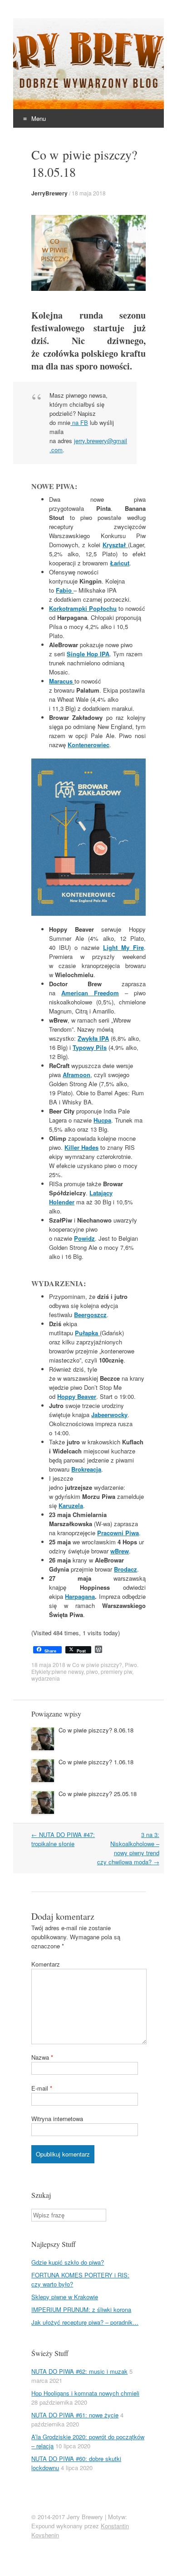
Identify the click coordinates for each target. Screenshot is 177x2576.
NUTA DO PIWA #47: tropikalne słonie (63, 1839)
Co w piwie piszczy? (97, 1665)
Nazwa (42, 2057)
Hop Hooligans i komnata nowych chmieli (85, 2393)
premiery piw (116, 1671)
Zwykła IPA (93, 1038)
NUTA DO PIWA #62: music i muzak (79, 2371)
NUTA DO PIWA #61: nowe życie (75, 2415)
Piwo (131, 1665)
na (79, 422)
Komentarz (46, 1964)
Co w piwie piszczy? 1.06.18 (96, 1762)
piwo (92, 1671)
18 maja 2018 (89, 193)
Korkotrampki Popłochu (83, 608)
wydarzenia (46, 1678)
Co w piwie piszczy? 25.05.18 (98, 1794)
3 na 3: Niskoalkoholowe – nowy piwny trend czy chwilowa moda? (128, 1848)
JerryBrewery (49, 193)
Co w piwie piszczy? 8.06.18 (96, 1730)
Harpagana (80, 1596)
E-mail (42, 2088)
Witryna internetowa (57, 2119)
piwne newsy (68, 1671)
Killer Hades (81, 1147)
